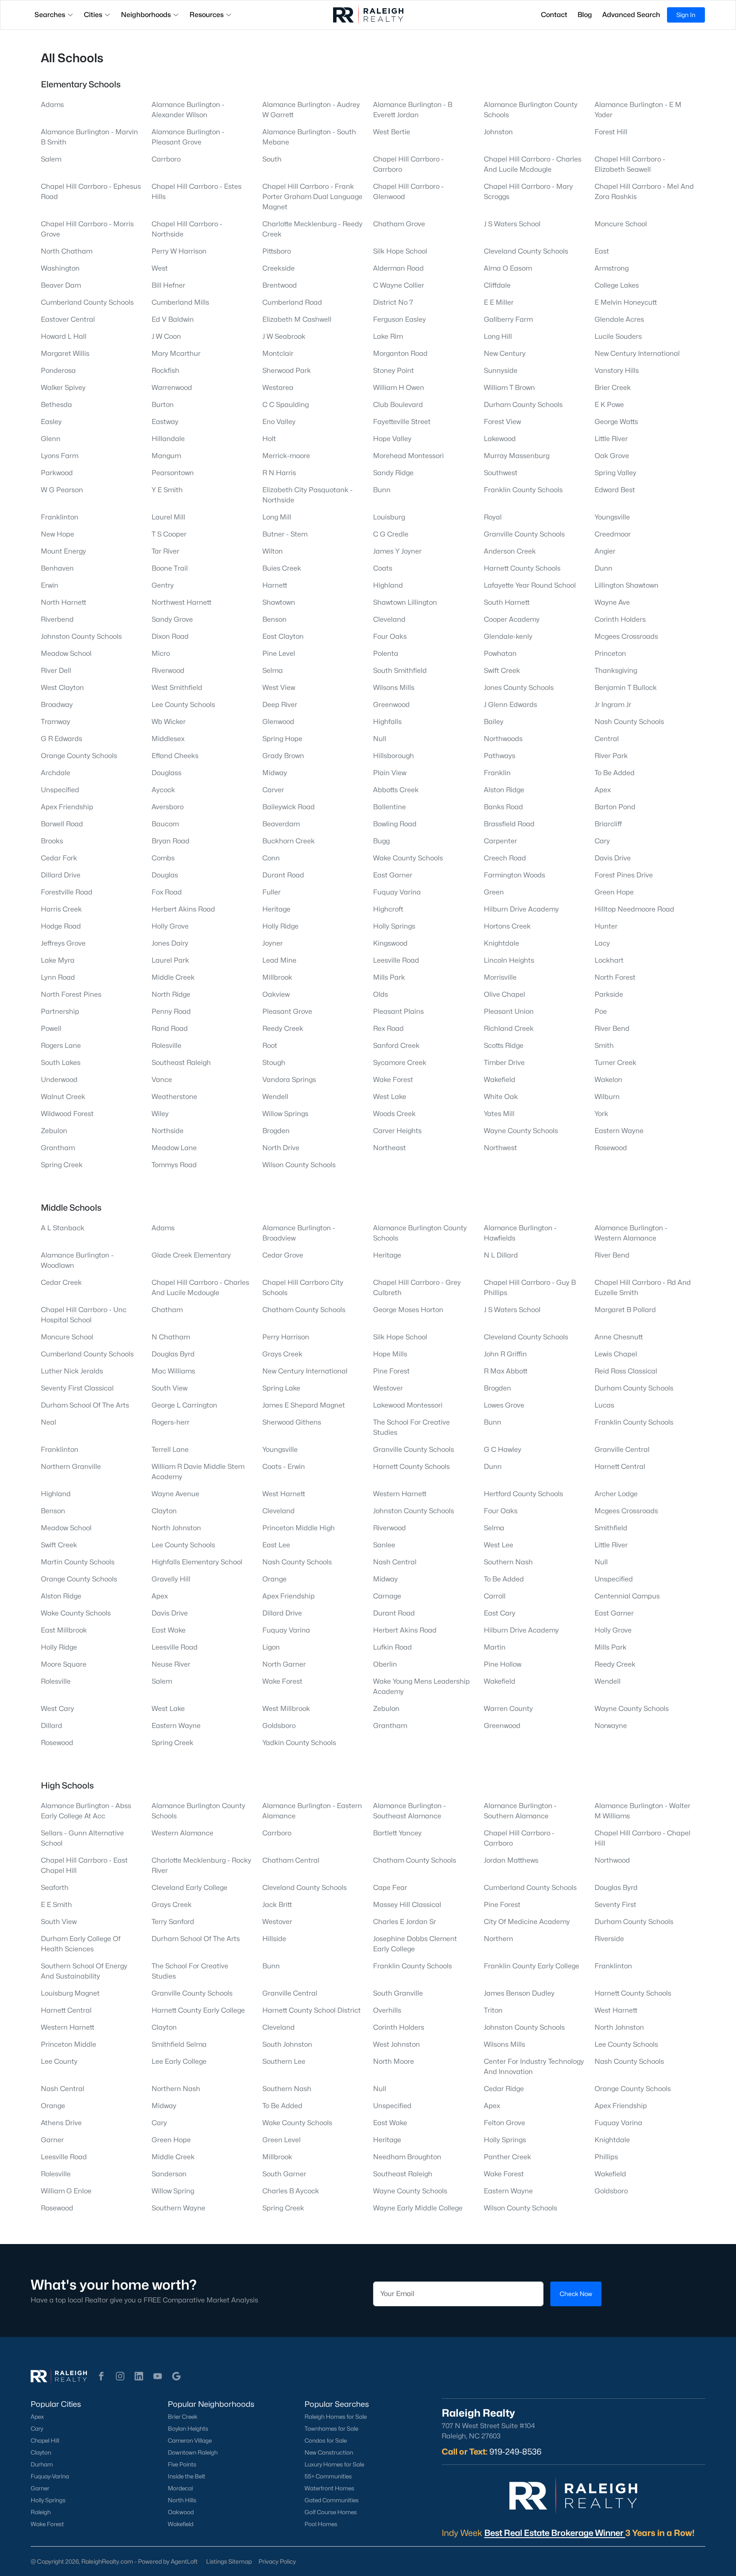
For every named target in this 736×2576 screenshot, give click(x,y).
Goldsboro (279, 1726)
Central (607, 739)
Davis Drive (613, 858)
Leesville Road (396, 960)
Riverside (609, 1939)
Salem (51, 159)
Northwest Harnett (181, 602)
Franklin (497, 773)
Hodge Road (61, 926)
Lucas (604, 1405)
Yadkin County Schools (299, 1743)
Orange (275, 1579)
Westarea (278, 388)
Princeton (610, 653)
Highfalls (387, 722)
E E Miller (499, 302)
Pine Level (279, 653)
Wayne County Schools (521, 1131)
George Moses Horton (408, 1310)
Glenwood (278, 722)
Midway (275, 773)
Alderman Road (398, 268)
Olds (381, 994)
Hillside (274, 1939)
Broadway (57, 705)
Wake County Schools (408, 858)
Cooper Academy (512, 619)
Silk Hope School (400, 251)
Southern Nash (508, 1562)
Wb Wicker (169, 722)
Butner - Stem (285, 534)
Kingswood (390, 943)
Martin (495, 1647)
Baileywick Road (289, 807)
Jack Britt (277, 1905)
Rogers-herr (171, 1422)
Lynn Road (58, 977)
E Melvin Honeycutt (626, 302)
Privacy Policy (277, 2561)
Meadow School (66, 653)
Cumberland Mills (180, 302)
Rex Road (388, 1028)
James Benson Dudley (519, 1993)
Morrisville (500, 977)
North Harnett (63, 602)
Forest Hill (611, 132)
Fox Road (167, 892)
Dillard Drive (61, 875)
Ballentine (390, 807)
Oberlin (385, 1664)
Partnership (60, 1011)
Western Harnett (400, 1494)
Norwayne (611, 1726)
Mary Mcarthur (176, 353)
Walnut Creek (63, 1097)
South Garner (284, 2174)
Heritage (276, 909)
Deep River (280, 705)
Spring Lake (281, 1388)
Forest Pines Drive (624, 875)
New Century (505, 353)
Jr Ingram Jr (613, 705)
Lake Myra (58, 960)
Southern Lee (284, 2061)
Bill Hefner (168, 285)
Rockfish (165, 371)
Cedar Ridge (504, 2089)
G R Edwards (62, 739)
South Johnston (287, 2044)
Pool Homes (321, 2524)
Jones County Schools (519, 688)
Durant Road (283, 875)
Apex (603, 790)
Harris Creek (61, 909)
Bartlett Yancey (397, 1833)
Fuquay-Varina (50, 2476)
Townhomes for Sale (331, 2429)
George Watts (616, 422)
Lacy (602, 943)
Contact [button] (554, 15)
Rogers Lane (61, 1046)
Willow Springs (285, 1114)
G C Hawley (503, 1450)
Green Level (282, 2140)
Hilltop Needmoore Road (634, 909)
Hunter (606, 926)
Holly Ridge (280, 926)
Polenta (386, 653)
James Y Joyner (397, 551)
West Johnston (397, 2044)
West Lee (499, 1545)
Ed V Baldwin (173, 319)
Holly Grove (170, 926)
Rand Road (170, 1028)
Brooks (52, 841)
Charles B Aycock (291, 2191)
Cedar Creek (61, 1282)
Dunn (604, 568)
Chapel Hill (45, 2440)
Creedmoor (613, 534)
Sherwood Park (287, 371)
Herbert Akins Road (183, 909)
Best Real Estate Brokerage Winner (555, 2533)
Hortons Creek (507, 926)
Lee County (59, 2061)
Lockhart (609, 960)
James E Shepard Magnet (304, 1405)
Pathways (500, 756)
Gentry (163, 585)
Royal (493, 517)
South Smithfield (400, 671)
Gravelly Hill (171, 1579)
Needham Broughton (407, 2157)
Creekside (279, 268)
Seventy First (615, 1905)
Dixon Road (170, 636)
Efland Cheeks (175, 756)
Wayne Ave (612, 602)
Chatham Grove (399, 224)
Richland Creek (509, 1028)
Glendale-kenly (508, 636)
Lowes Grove (504, 1405)
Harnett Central (620, 1467)
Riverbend (57, 619)
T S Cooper (169, 534)
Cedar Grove (283, 1255)
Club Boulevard (398, 405)
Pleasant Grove (287, 1011)
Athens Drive (61, 2123)
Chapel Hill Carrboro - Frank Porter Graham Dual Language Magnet (312, 197)
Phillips (606, 2157)
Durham (42, 2464)
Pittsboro (277, 251)
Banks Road (503, 807)
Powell (51, 1028)
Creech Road (505, 858)
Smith (604, 1046)
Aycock (163, 790)
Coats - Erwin (284, 1467)
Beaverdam (281, 824)
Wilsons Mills (394, 688)
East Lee (276, 1545)
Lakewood (500, 439)
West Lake (390, 1097)
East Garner (393, 875)
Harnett (275, 585)
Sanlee (384, 1545)
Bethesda (56, 405)
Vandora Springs (289, 1080)
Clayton (164, 1511)
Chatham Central (291, 1860)
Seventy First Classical (77, 1388)
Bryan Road (171, 841)
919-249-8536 (515, 2452)
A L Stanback (63, 1228)
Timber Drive (504, 1063)
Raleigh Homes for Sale (336, 2417)
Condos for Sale (326, 2440)
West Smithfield (177, 688)
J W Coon (166, 336)
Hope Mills (390, 1354)
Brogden (276, 1131)
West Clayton (62, 688)
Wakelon (608, 1080)
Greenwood (391, 705)
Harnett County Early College (198, 2010)
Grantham (58, 1148)
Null (380, 739)
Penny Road (171, 1011)
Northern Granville (71, 1467)
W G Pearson (62, 490)
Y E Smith (167, 490)
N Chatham (171, 1337)
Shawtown (279, 602)
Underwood (59, 1080)
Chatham (167, 1310)
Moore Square (64, 1664)
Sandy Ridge (393, 473)
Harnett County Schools (522, 568)
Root (270, 1046)
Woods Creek (394, 1114)
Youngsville (612, 517)
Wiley (160, 1114)
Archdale (56, 773)
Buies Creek (282, 568)
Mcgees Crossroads (626, 636)
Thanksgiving (616, 671)
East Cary (500, 1613)
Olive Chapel (505, 994)
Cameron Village (190, 2440)
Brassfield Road (509, 824)
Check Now (576, 2294)
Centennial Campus (627, 1596)
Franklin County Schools (523, 490)
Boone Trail (170, 568)
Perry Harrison (286, 1337)
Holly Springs (394, 926)
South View (170, 1388)
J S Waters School (512, 224)
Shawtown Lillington (405, 602)
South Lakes (61, 1063)
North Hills (182, 2500)
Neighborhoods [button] (146, 15)
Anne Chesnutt (619, 1337)
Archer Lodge (616, 1494)
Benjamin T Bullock (626, 688)
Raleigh (41, 2512)
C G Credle (391, 534)
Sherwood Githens (292, 1422)
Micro (161, 653)
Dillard (52, 1726)
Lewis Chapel (616, 1354)
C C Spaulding (286, 405)
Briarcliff (608, 824)
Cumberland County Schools (87, 302)
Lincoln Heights (509, 960)
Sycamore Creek (400, 1063)
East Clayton (283, 636)
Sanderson (169, 2174)
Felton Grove (505, 2123)
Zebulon (54, 1131)
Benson (275, 619)
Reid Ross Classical (626, 1371)
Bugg (381, 841)
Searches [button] (50, 15)
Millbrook (277, 977)
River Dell (56, 671)
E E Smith (56, 1905)
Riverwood (168, 671)
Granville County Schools (524, 534)
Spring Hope (282, 739)
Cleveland (389, 619)
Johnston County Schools (81, 636)
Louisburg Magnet (70, 1993)
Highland (388, 585)
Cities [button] (93, 15)
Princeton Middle (69, 2044)
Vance (162, 1080)
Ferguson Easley (400, 319)
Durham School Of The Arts (85, 1405)
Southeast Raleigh (181, 1063)
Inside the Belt (187, 2476)
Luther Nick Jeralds (72, 1371)
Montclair (278, 353)
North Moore (394, 2061)
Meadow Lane (174, 1148)
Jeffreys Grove (63, 943)
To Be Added (615, 773)
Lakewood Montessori (408, 1405)
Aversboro (168, 807)
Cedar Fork (59, 858)
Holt (269, 439)
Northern (499, 1939)
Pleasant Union (509, 1011)
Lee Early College (179, 2061)
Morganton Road (400, 353)
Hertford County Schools (523, 1494)
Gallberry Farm (508, 319)
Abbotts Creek (396, 790)
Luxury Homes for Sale (334, 2464)
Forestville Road (67, 892)
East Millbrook (64, 1630)
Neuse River (171, 1664)
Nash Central (395, 1562)
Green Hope (614, 892)
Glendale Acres (619, 319)
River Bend (612, 1028)
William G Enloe (66, 2191)
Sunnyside (501, 371)
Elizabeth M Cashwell (297, 319)
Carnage (387, 1596)
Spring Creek (62, 1165)
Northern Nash (176, 2089)
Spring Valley (615, 473)
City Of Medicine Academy (527, 1922)
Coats (383, 568)
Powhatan (500, 653)
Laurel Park (170, 960)
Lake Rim (388, 336)
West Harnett (284, 1494)
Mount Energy (63, 551)
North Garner (284, 1664)
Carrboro (166, 159)
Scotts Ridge (504, 1046)
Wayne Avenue (175, 1494)
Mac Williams (173, 1371)
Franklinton (60, 517)
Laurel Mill (168, 517)
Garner (52, 2140)
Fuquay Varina (397, 892)
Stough (274, 1063)
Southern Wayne (178, 2208)
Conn (271, 858)
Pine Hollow (503, 1664)
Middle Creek (173, 977)
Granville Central (622, 1450)
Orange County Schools (79, 756)
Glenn (51, 439)
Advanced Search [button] (631, 15)
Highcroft (388, 909)
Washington (60, 268)
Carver (273, 790)
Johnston (498, 132)
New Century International (637, 353)
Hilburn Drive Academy (521, 909)
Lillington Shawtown (627, 585)
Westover (388, 1388)
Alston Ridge (504, 790)
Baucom (165, 824)
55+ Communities (328, 2476)
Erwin (50, 585)
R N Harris (279, 473)
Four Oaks (390, 636)
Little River (611, 439)
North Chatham (67, 251)
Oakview (276, 994)
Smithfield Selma (179, 2044)
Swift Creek (502, 671)
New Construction (329, 2452)
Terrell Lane (170, 1450)
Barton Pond (615, 807)
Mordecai (180, 2488)
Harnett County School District (312, 2010)
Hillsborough (394, 756)
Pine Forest (391, 1371)
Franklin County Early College (532, 1966)
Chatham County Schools (304, 1310)
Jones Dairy (170, 943)
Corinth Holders (620, 619)
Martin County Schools (78, 1562)
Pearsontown (173, 473)
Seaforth (55, 1888)
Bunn (382, 490)
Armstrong (612, 268)
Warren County (508, 1709)
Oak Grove (612, 456)
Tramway (56, 722)
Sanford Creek (396, 1046)
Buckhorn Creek (289, 841)
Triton (493, 2010)
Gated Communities (332, 2500)
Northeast (390, 1148)
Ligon (271, 1647)
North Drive (281, 1148)
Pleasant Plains (398, 1011)
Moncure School (621, 224)
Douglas (165, 875)
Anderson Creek (510, 551)
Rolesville (167, 1046)
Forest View (502, 422)
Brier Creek (613, 388)
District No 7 (393, 302)
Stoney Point (394, 371)
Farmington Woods (515, 875)
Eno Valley (279, 422)
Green (494, 892)
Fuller (272, 892)
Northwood (612, 1860)
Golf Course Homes (331, 2512)
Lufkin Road (392, 1647)
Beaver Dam (61, 285)
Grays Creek (282, 1354)
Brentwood (280, 285)
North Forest (615, 977)
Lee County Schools (183, 705)
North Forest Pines (71, 994)
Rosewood (611, 1148)
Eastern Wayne (619, 1131)
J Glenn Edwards (510, 705)
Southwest (501, 473)
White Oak (501, 1097)
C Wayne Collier (399, 285)
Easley (51, 422)
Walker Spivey (63, 388)
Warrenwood (172, 388)
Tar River (165, 551)
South (272, 159)
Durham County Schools (523, 405)
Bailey (494, 722)
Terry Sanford (173, 1922)
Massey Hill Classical (407, 1905)
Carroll (495, 1596)
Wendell (275, 1097)
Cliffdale (497, 285)
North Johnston (176, 1528)
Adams (52, 105)
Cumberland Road (292, 302)
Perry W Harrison (179, 251)
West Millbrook (286, 1709)
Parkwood (57, 473)
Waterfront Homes (329, 2488)
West (160, 268)
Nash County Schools (629, 722)
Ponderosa (58, 371)
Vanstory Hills (617, 371)
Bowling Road (395, 824)
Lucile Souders (618, 336)
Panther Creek (507, 2157)
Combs (163, 858)
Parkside (609, 994)
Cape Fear (390, 1888)
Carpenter (500, 841)
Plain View (390, 773)
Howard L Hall (64, 336)
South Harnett (507, 602)
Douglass (167, 773)
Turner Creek (615, 1063)
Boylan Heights (188, 2429)
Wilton (273, 551)
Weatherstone (174, 1097)
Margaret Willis (65, 353)
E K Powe (609, 405)
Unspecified (60, 790)
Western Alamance (183, 1833)
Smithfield (611, 1528)
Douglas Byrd (173, 1354)
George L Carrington (184, 1405)
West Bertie (392, 132)
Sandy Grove (172, 619)
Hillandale (168, 439)
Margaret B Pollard (625, 1310)
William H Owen (399, 388)
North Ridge (171, 994)
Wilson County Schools (299, 1165)
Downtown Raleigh (193, 2452)
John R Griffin (505, 1354)
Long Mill (277, 517)
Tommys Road (174, 1165)
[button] (101, 2376)
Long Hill (498, 336)
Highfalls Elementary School (197, 1562)
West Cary (57, 1709)
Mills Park (389, 977)
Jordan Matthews (511, 1860)
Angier (605, 551)
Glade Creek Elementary (191, 1255)
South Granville (398, 1993)
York (601, 1114)
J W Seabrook (284, 336)
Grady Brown (283, 756)
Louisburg (389, 517)
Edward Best (615, 490)
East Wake (169, 1630)
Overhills (387, 2010)
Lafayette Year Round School (530, 585)
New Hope (57, 534)
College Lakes (617, 285)
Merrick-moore (286, 456)
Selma (273, 671)
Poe (601, 1011)
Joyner (273, 943)
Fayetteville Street (402, 422)
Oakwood (181, 2512)
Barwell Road (62, 824)
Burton (163, 405)
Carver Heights (397, 1131)
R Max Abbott (506, 1371)
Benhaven (57, 568)
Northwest (500, 1148)
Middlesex (168, 739)
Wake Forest (393, 1080)
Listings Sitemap (229, 2561)
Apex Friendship (67, 807)
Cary (602, 841)
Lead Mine (279, 960)
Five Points (182, 2464)
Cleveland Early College (190, 1888)
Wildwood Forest (67, 1114)
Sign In (686, 15)
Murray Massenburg (517, 456)
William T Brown (509, 388)
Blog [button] (585, 15)
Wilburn (607, 1097)
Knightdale (502, 943)
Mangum (166, 456)
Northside (168, 1131)
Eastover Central (68, 319)
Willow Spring (173, 2191)
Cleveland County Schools (526, 251)
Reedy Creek (283, 1028)
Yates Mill (499, 1114)
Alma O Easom (508, 268)
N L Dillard (501, 1255)
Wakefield (500, 1080)
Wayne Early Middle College (418, 2208)
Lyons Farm (60, 456)
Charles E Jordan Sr (405, 1922)
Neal (49, 1422)
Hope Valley (392, 439)
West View (279, 688)
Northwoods (503, 739)
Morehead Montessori (408, 456)
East (602, 251)
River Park (611, 756)
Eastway (165, 422)
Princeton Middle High (299, 1528)
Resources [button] (207, 15)
